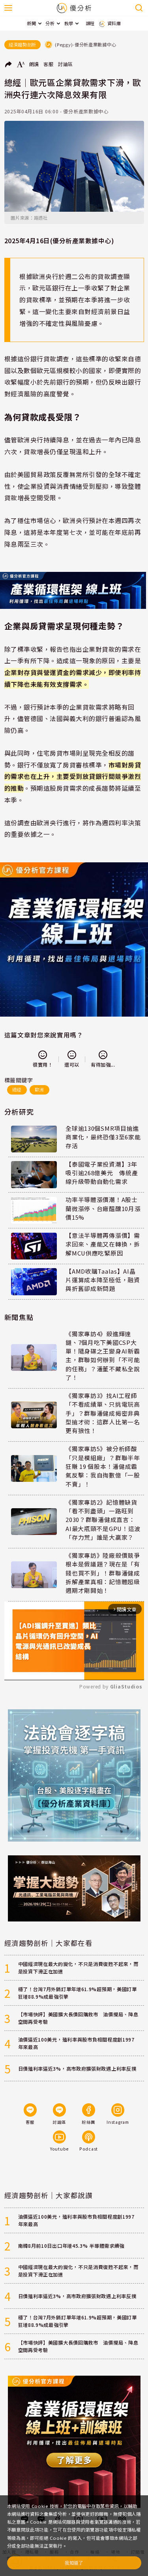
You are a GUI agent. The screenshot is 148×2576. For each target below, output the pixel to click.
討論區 (66, 64)
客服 (48, 64)
